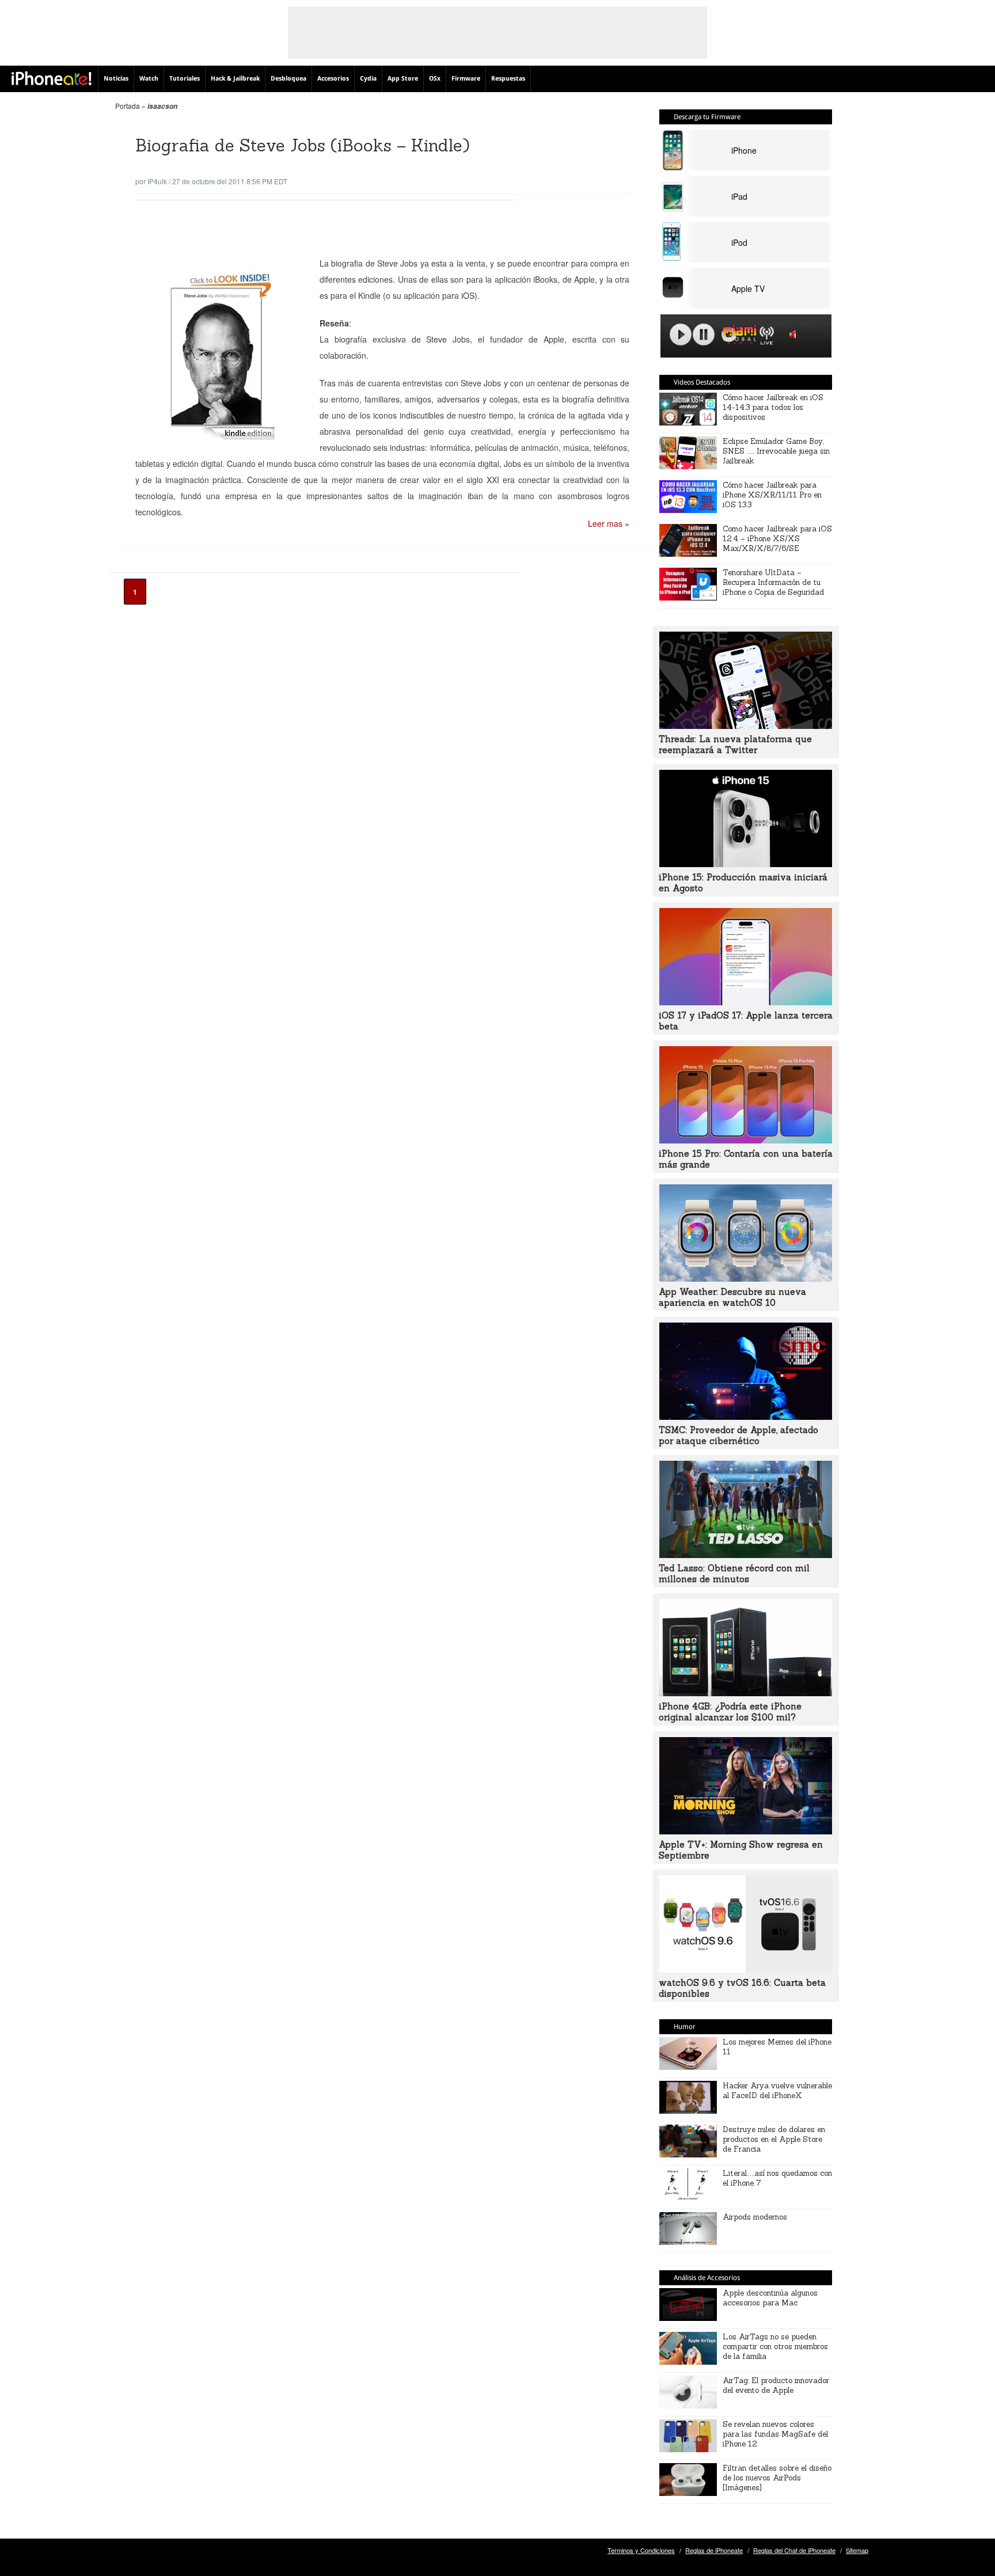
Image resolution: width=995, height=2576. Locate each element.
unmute (795, 334)
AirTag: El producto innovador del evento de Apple (776, 2385)
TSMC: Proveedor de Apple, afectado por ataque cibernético (738, 1435)
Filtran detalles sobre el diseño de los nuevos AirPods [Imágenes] (777, 2478)
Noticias (116, 79)
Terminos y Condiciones (641, 2550)
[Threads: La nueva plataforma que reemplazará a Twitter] (746, 725)
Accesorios (333, 79)
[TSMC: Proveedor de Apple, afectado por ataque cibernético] (746, 1416)
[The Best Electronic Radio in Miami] (737, 337)
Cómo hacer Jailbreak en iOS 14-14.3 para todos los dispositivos (773, 407)
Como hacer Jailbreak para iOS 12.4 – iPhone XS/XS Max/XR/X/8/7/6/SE (777, 539)
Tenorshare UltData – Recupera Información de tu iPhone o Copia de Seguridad (773, 582)
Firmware (466, 79)
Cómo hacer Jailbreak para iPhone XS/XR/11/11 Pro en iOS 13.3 (772, 495)
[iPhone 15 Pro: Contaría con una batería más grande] (746, 1140)
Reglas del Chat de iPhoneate (794, 2550)
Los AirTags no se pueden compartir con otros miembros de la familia (775, 2347)
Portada (128, 106)
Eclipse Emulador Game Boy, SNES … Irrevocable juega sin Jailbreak (776, 451)
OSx (435, 79)
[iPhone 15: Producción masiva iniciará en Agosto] (746, 864)
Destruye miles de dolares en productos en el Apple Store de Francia (774, 2139)
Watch (149, 79)
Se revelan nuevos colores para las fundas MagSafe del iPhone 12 (775, 2434)
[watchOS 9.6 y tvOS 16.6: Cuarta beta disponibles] (746, 1969)
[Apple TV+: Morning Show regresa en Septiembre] (746, 1831)
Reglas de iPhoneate (714, 2550)
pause (704, 335)
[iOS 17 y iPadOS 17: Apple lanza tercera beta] (746, 1002)
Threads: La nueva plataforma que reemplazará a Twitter (735, 744)
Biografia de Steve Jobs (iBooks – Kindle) (303, 145)
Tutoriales (185, 79)
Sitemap (857, 2550)
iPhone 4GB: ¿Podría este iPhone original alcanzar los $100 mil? (730, 1712)
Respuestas (508, 79)
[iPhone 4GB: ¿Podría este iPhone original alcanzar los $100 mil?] (746, 1693)
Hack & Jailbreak (235, 79)
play (681, 335)
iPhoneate (52, 78)
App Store (403, 79)
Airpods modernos (755, 2217)
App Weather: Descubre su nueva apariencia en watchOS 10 (732, 1297)
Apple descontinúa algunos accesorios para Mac (770, 2298)
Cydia (368, 79)
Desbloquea (288, 79)
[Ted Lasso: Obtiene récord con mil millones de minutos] (746, 1555)
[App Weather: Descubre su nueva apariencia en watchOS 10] (746, 1278)
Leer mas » (609, 523)
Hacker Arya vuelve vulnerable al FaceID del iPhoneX (777, 2091)
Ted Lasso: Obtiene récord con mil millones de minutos (734, 1574)
